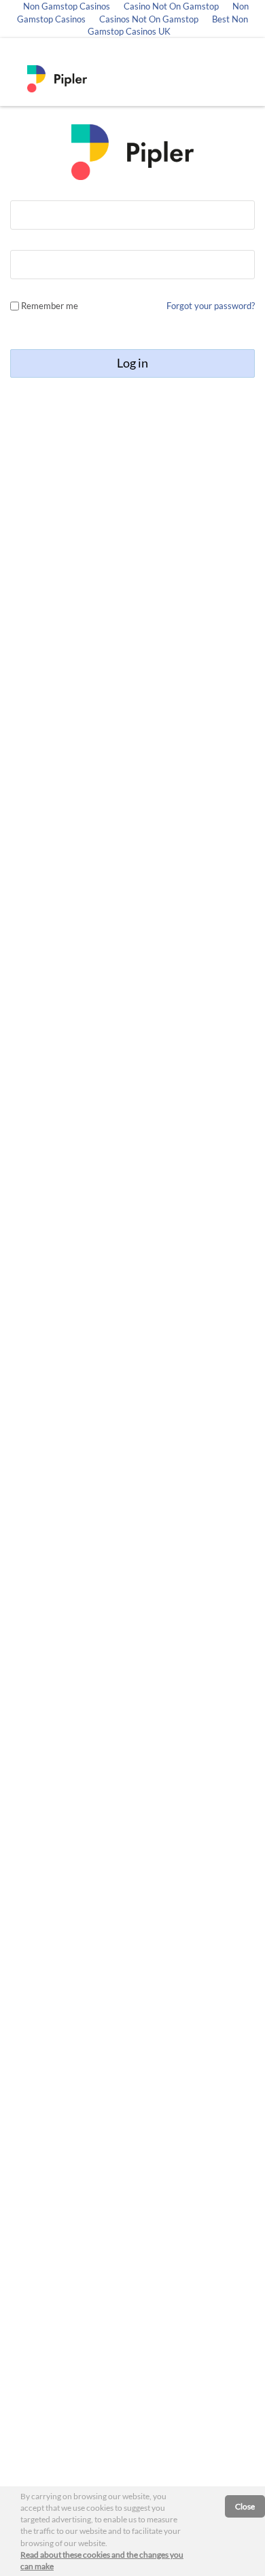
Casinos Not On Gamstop (149, 19)
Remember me (50, 306)
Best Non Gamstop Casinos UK (168, 25)
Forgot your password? (211, 306)
